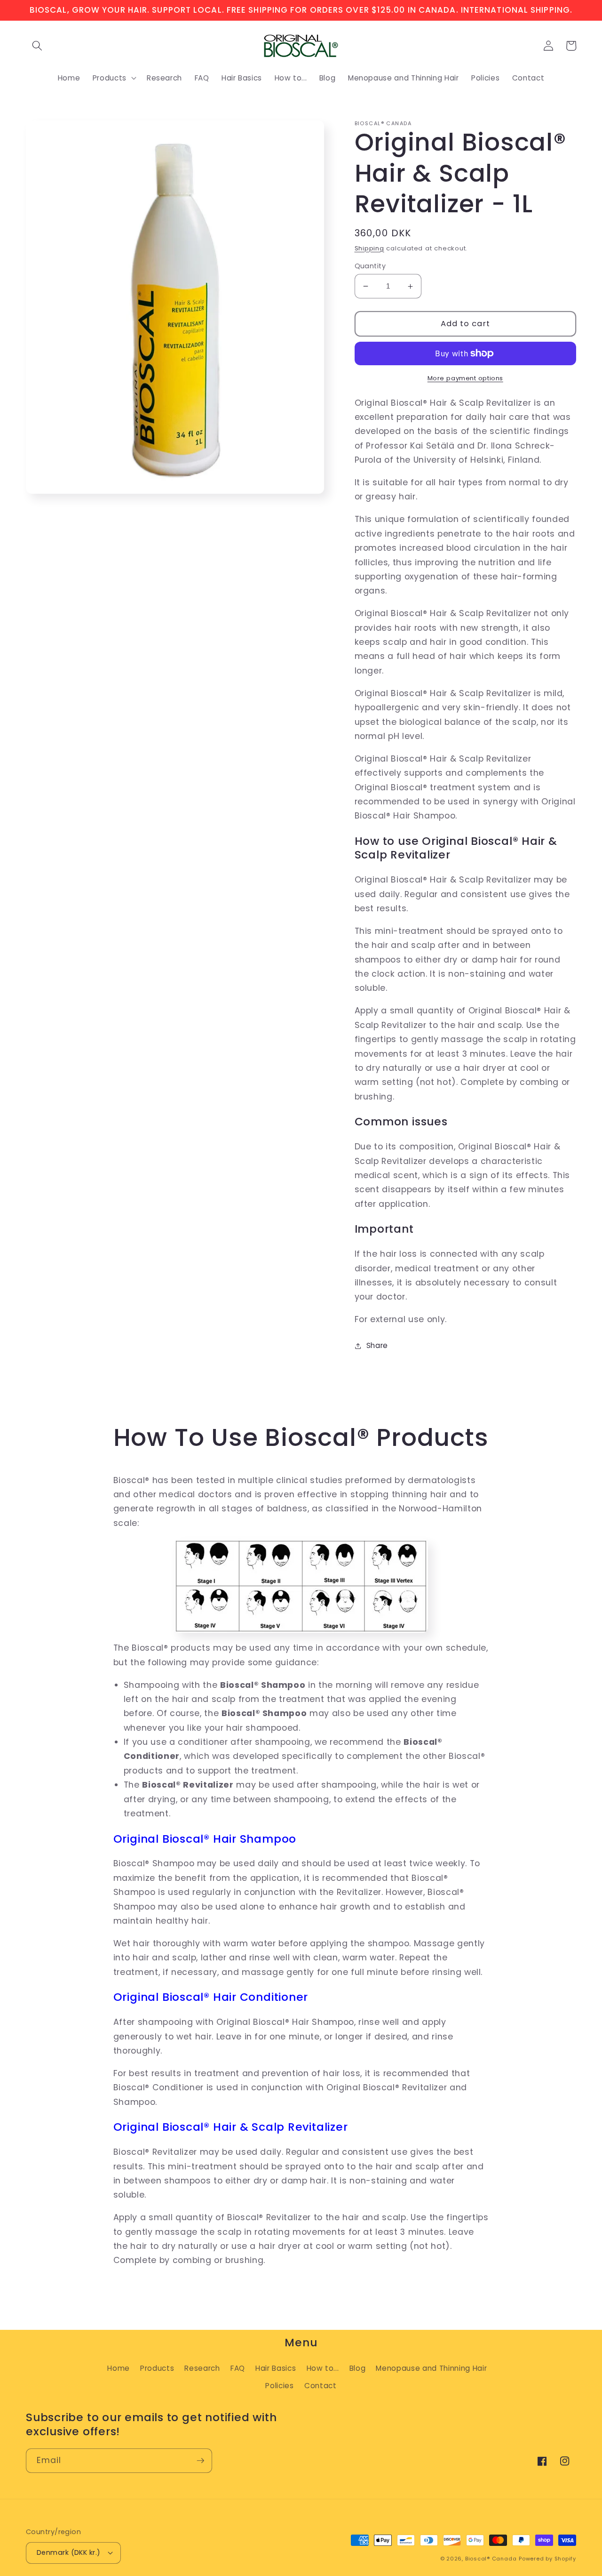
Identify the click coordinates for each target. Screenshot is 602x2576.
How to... (323, 2368)
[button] (37, 46)
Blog (358, 2368)
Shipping (369, 248)
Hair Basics (276, 2368)
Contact (321, 2386)
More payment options (465, 378)
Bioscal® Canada (491, 2559)
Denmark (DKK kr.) (68, 2552)
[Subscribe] (200, 2461)
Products (157, 2368)
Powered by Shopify (547, 2559)
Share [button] (377, 1345)
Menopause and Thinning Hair (431, 2368)
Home (119, 2368)
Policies (279, 2386)
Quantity (370, 266)
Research (202, 2368)
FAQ (238, 2368)
